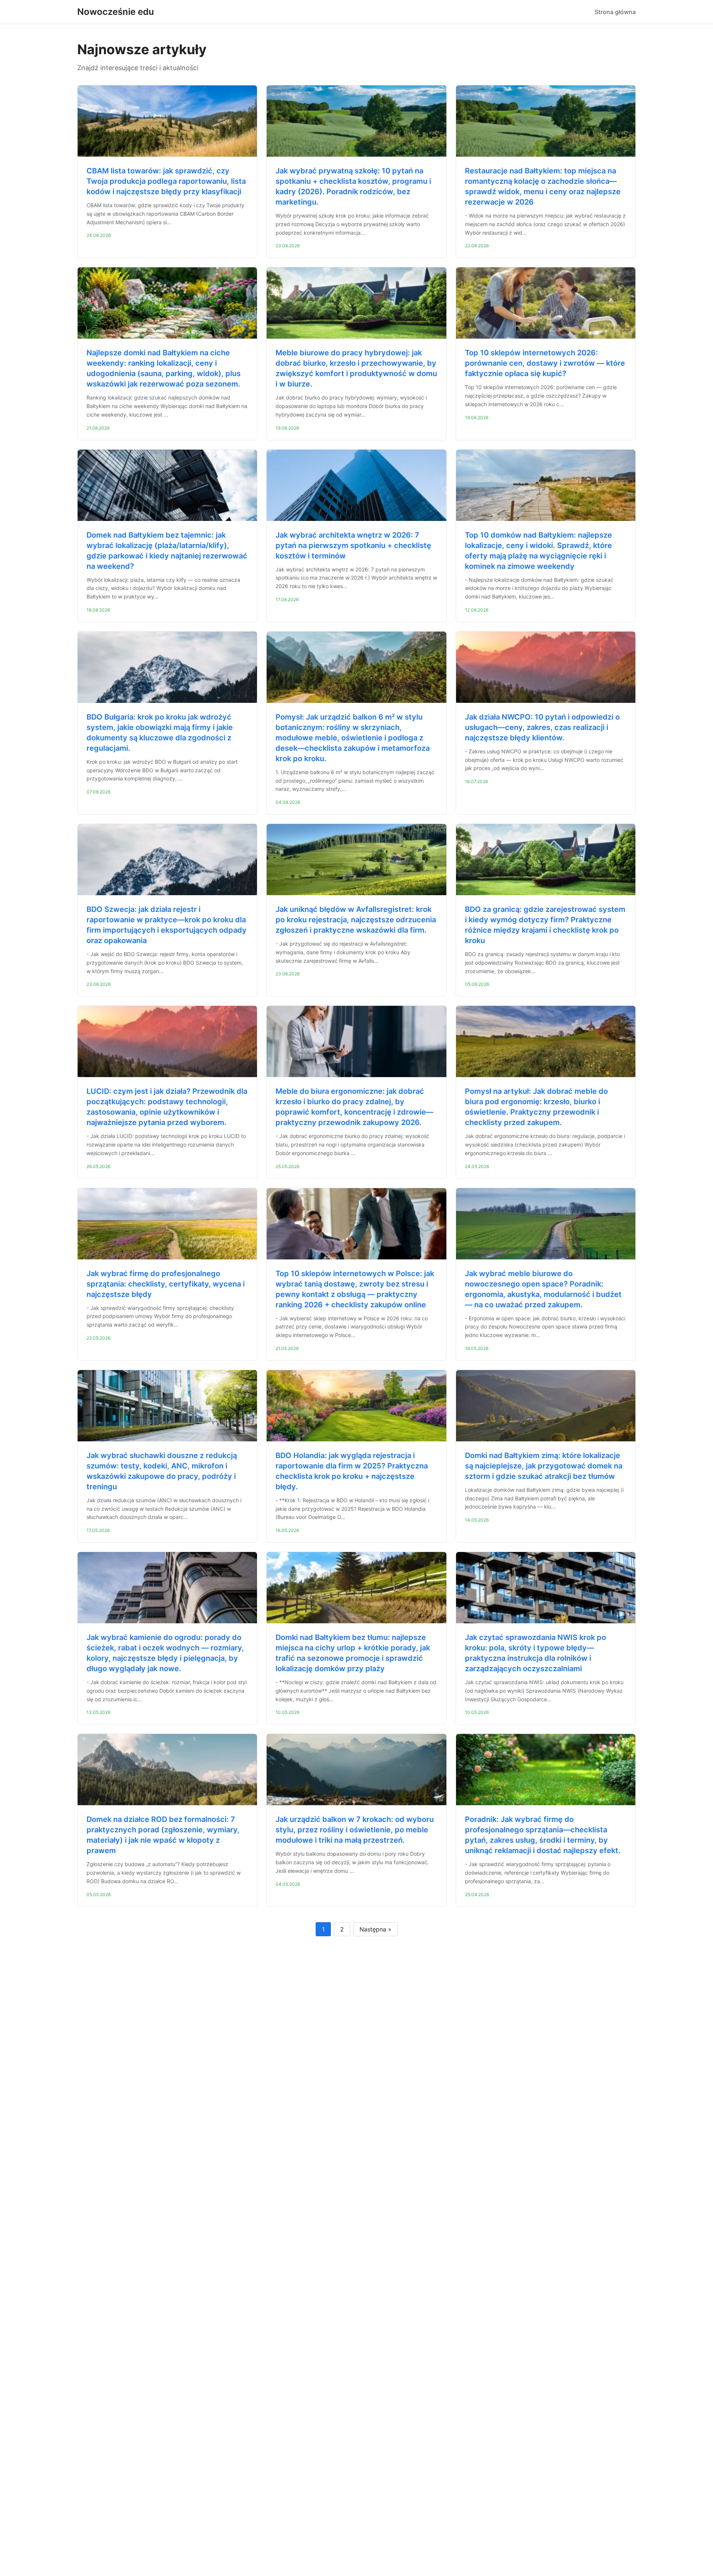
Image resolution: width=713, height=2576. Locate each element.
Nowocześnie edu (116, 12)
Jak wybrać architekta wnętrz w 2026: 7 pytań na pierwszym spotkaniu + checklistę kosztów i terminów (353, 545)
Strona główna (615, 12)
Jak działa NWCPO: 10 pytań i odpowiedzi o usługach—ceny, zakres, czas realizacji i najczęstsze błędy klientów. (542, 727)
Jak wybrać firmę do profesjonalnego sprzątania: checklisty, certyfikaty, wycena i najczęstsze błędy (166, 1284)
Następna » (375, 1929)
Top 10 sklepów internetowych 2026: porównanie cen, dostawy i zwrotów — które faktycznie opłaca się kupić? (545, 363)
